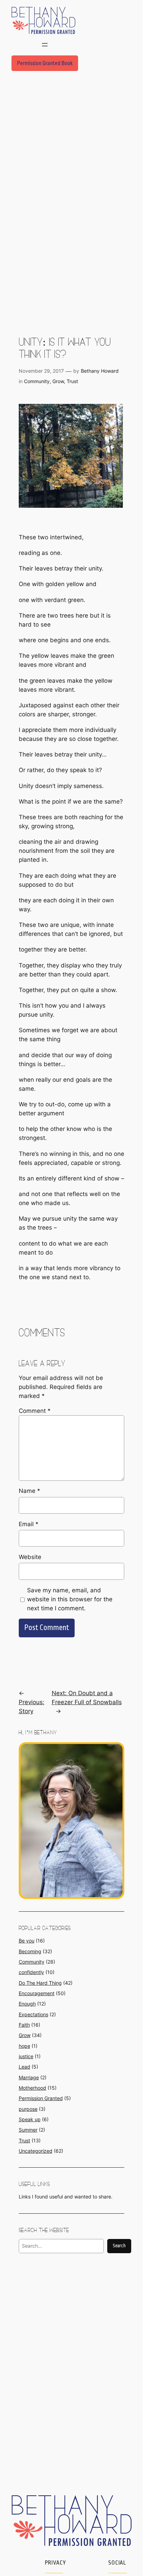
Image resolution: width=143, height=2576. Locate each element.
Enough (27, 2004)
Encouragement (37, 1993)
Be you (27, 1941)
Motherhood (32, 2088)
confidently (31, 1972)
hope (24, 2046)
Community (37, 381)
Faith (24, 2025)
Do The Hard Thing (40, 1983)
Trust (72, 381)
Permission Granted (41, 2098)
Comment (35, 1411)
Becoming (30, 1951)
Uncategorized (36, 2151)
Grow (58, 381)
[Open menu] (45, 45)
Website (30, 1557)
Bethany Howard (100, 371)
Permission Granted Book (45, 63)
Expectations (33, 2014)
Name (30, 1491)
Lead (24, 2067)
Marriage (29, 2077)
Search (119, 2246)
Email (29, 1524)
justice (26, 2056)
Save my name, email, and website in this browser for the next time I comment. (70, 1599)
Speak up (30, 2119)
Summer (28, 2130)
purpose (28, 2109)
